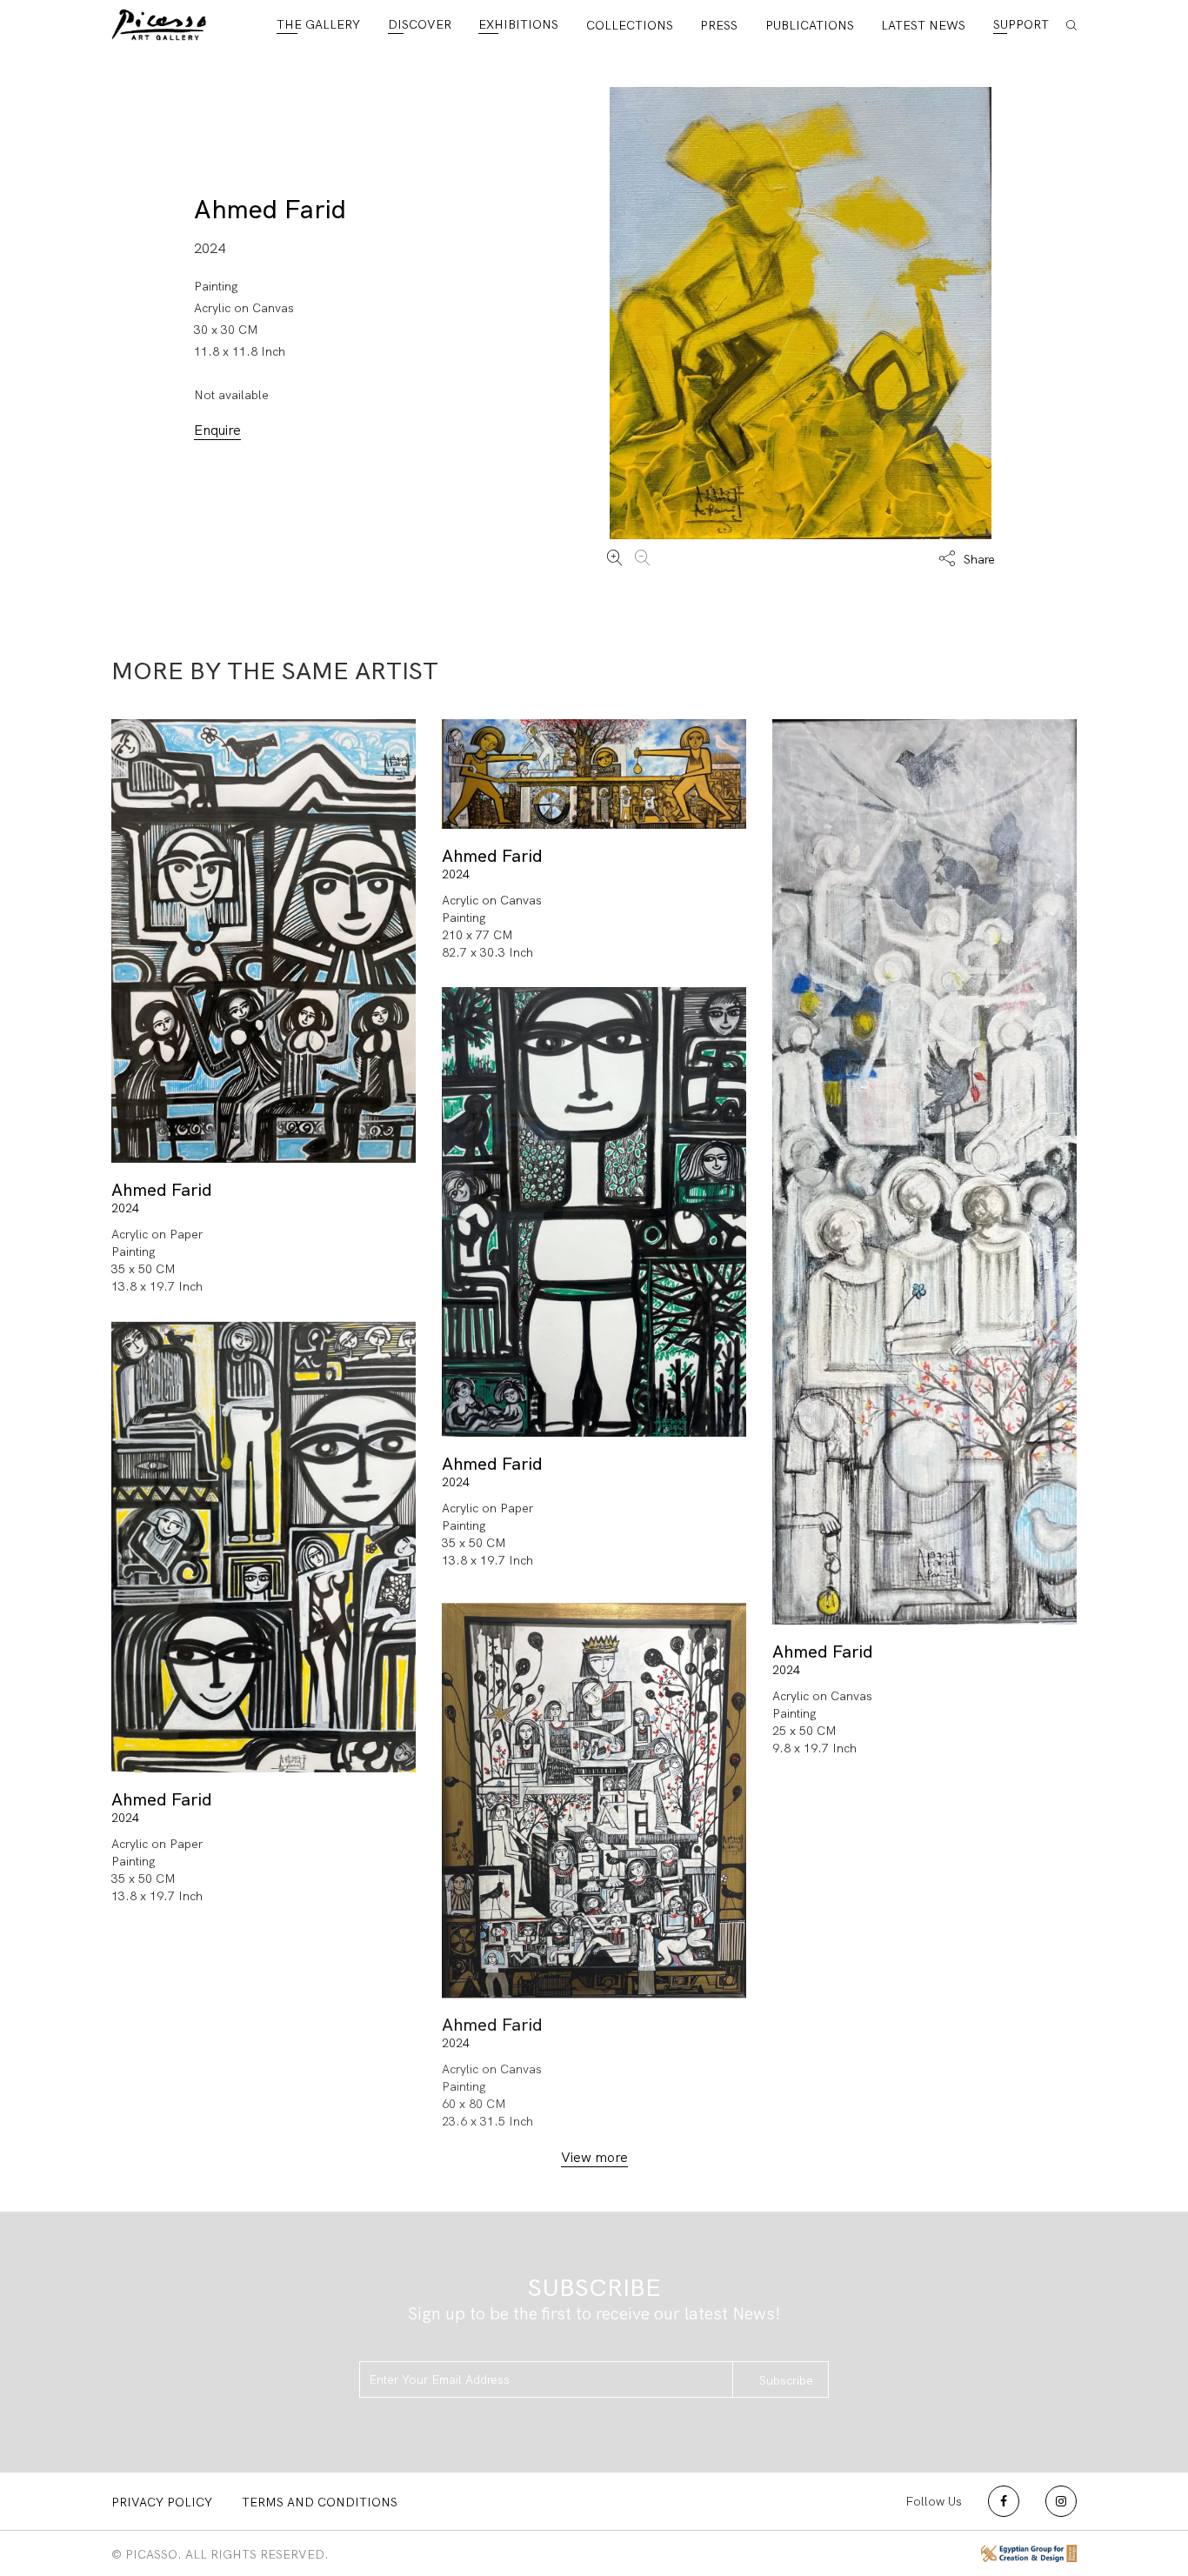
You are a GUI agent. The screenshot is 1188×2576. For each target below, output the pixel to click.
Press (719, 25)
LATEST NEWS (923, 25)
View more (594, 2157)
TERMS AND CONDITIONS (320, 2502)
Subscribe (786, 2380)
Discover (420, 24)
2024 (125, 1208)
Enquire (217, 430)
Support (1021, 24)
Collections (630, 25)
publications (810, 25)
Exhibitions (518, 24)
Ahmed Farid (270, 209)
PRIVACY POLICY (162, 2502)
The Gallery (318, 24)
